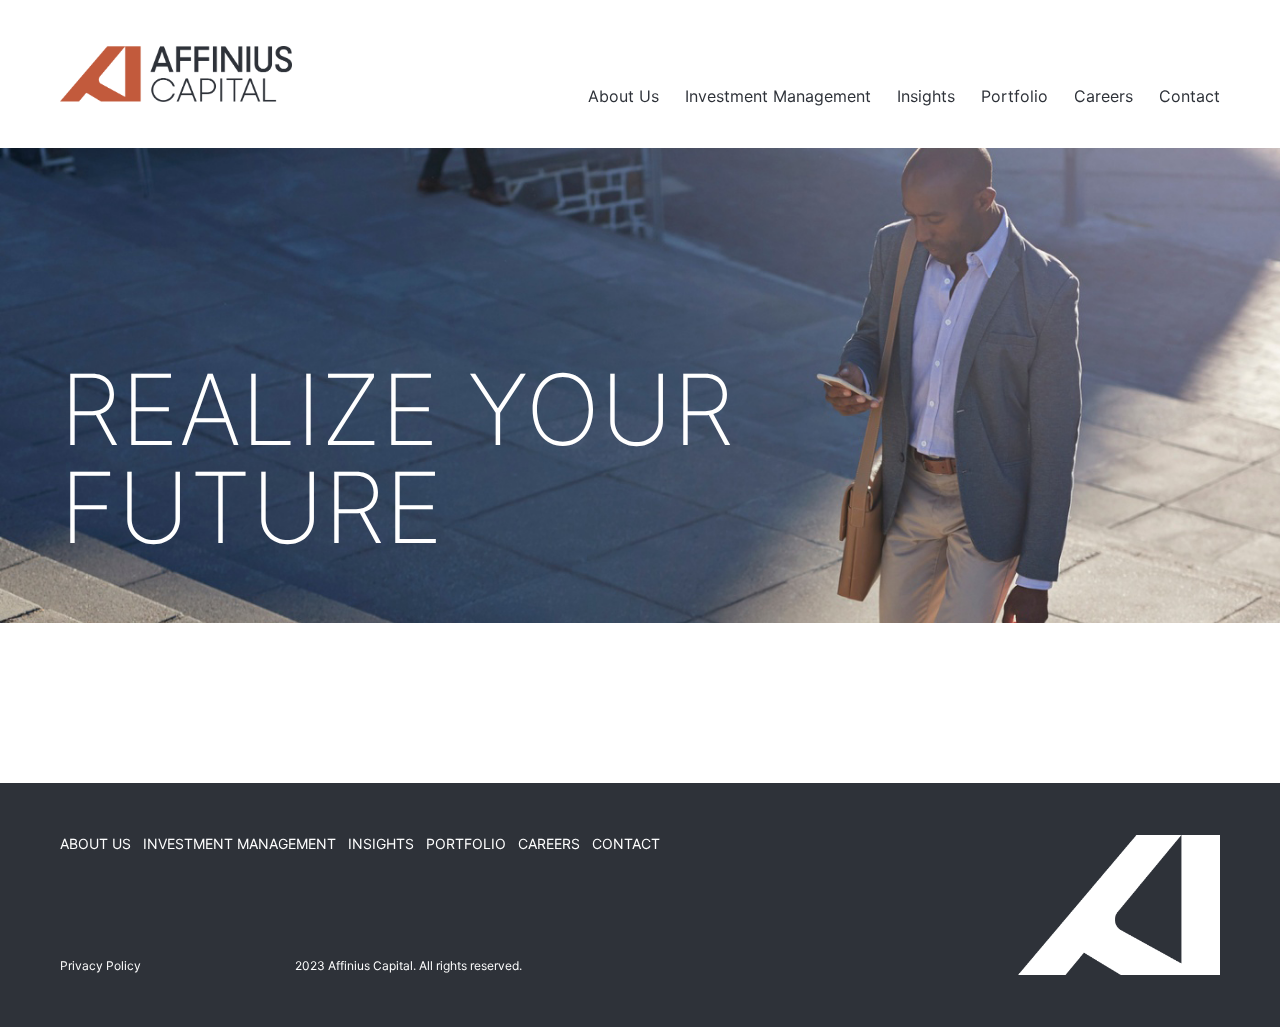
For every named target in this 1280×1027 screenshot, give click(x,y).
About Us (623, 96)
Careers (1103, 96)
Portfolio (1014, 96)
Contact (1189, 96)
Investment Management (778, 96)
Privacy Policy (100, 965)
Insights (926, 96)
